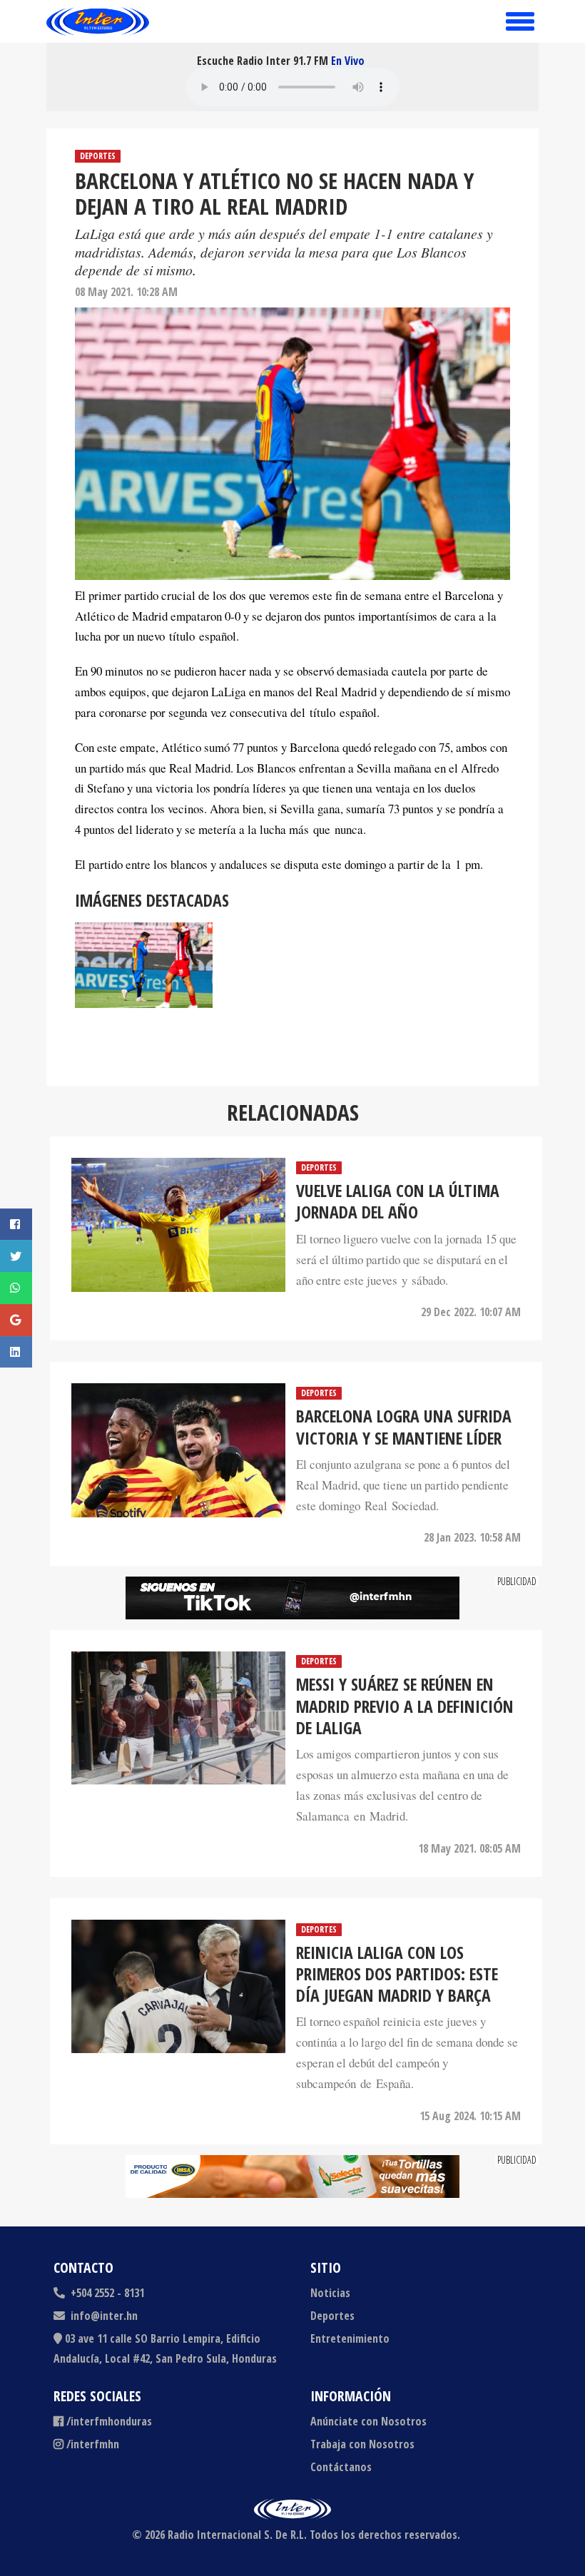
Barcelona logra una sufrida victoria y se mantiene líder (404, 1427)
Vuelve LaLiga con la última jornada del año (398, 1202)
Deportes (98, 156)
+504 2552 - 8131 (106, 2293)
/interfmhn (93, 2444)
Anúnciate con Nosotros (368, 2421)
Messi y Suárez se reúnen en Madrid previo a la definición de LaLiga (405, 1706)
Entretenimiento (350, 2338)
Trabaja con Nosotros (362, 2444)
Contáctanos (341, 2467)
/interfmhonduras (109, 2421)
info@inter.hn (104, 2316)
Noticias (330, 2293)
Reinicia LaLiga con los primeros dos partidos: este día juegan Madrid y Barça (397, 1974)
